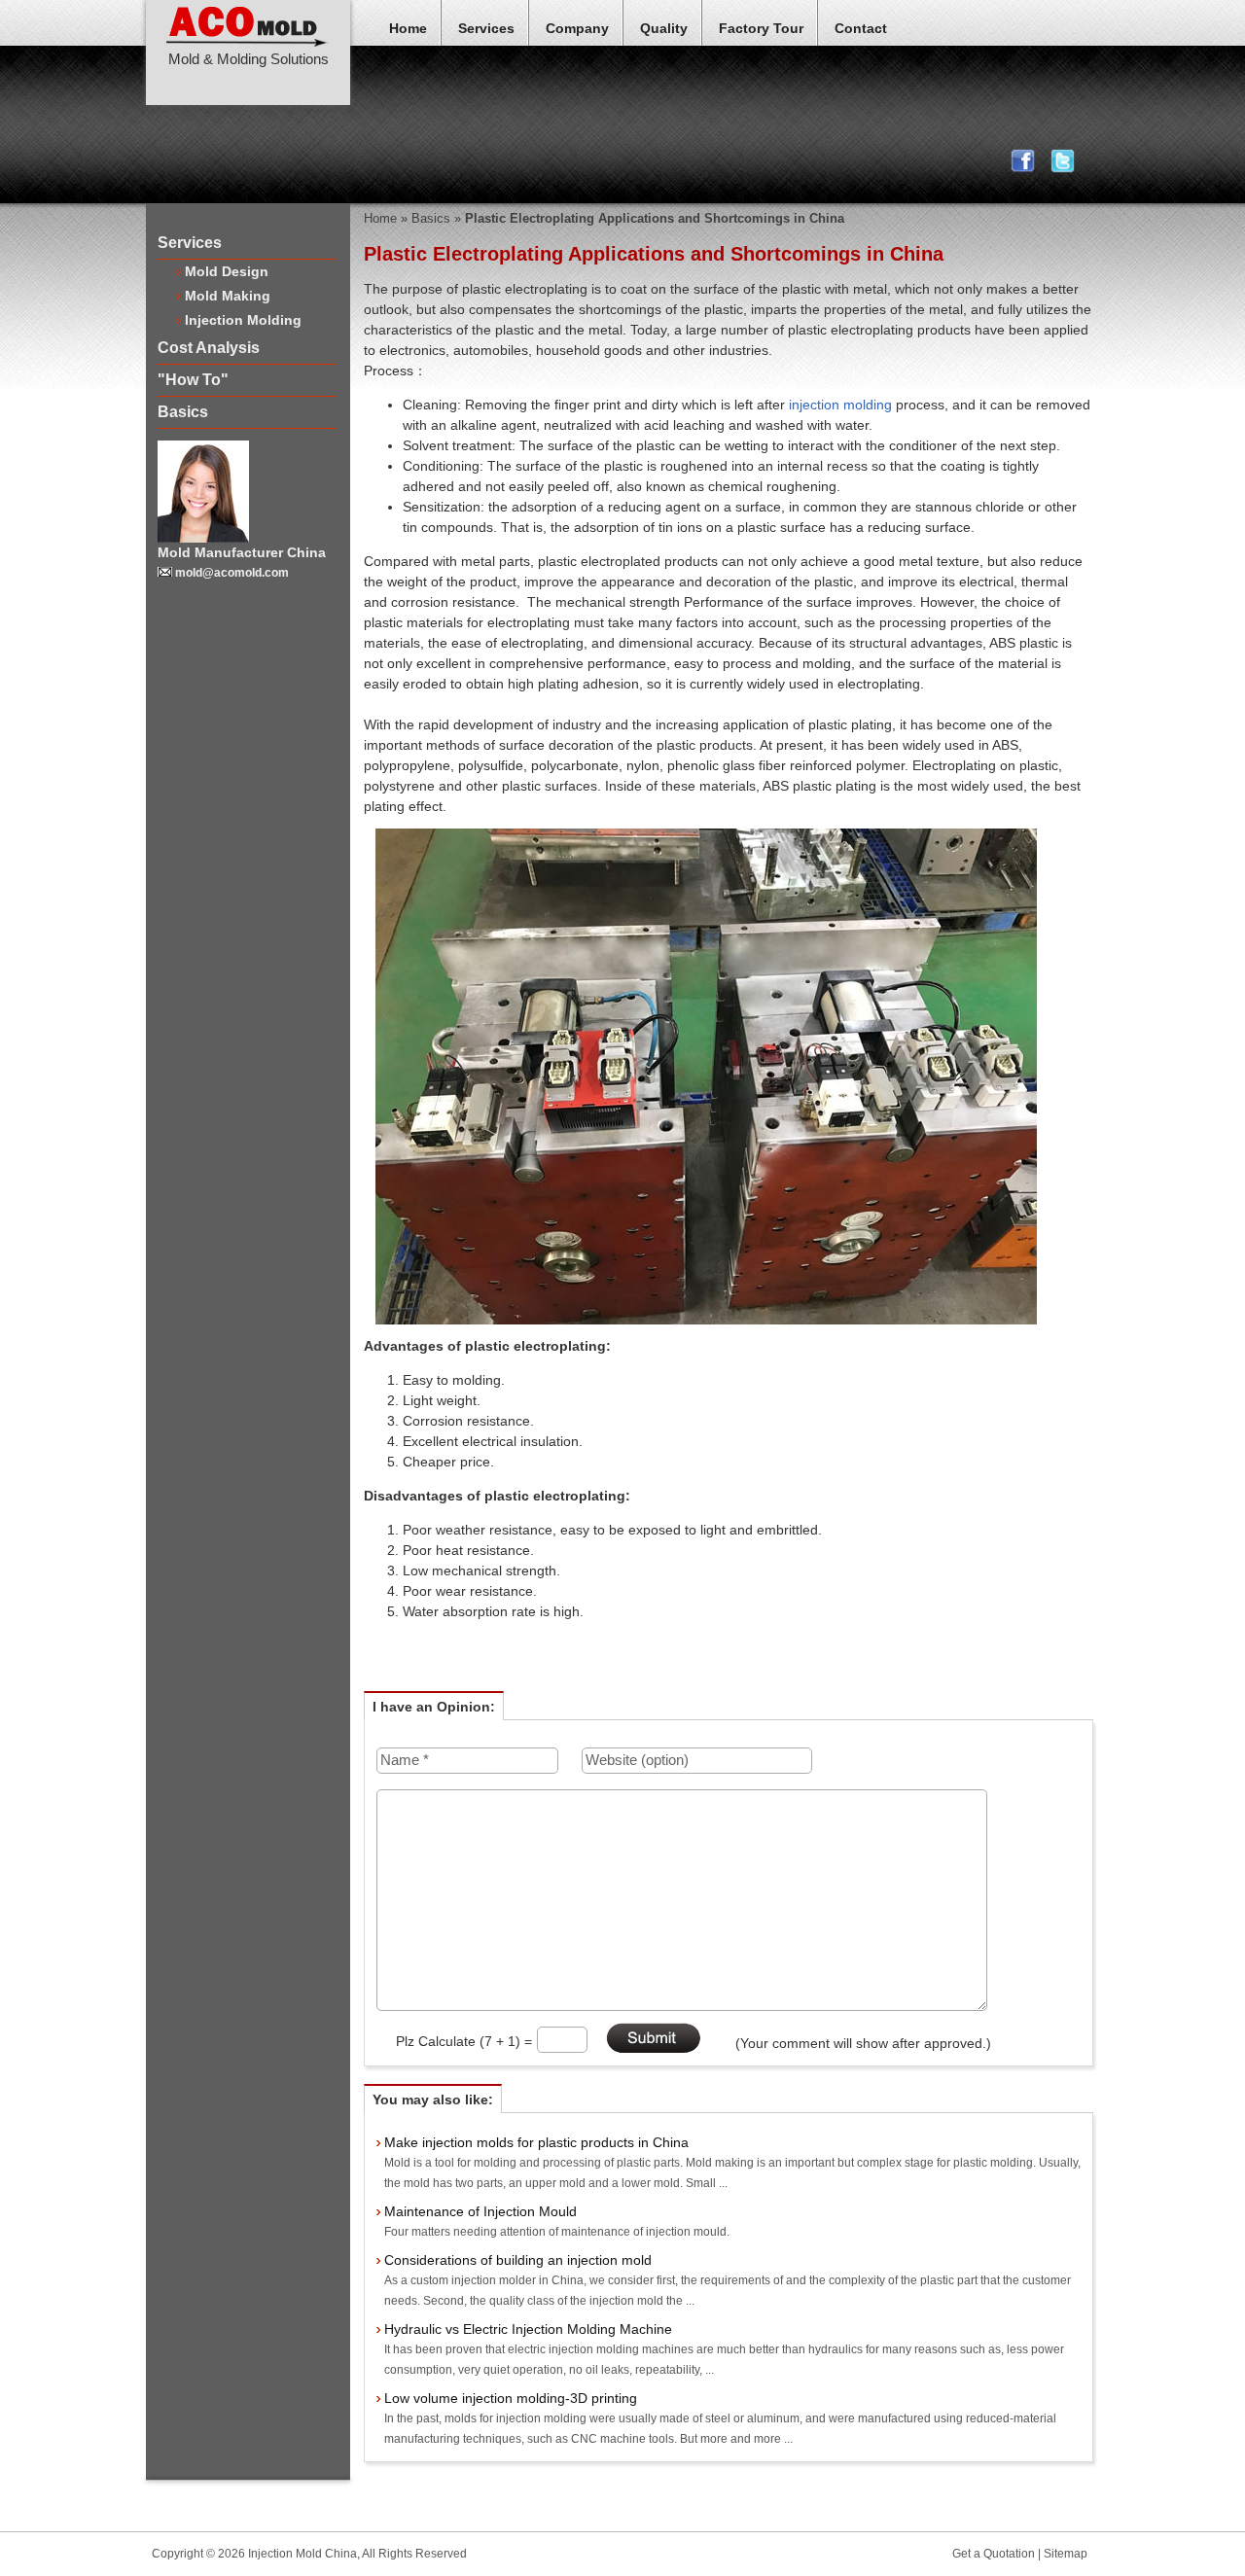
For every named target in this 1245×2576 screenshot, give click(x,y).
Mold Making (228, 296)
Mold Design (227, 271)
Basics (183, 412)
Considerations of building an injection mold (518, 2260)
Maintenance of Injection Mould (480, 2211)
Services (486, 28)
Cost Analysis (209, 348)
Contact (861, 28)
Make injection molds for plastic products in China (536, 2142)
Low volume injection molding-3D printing (511, 2398)
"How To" (193, 380)
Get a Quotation (994, 2554)
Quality (664, 28)
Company (577, 28)
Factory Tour (761, 28)
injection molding (840, 405)
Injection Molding (243, 320)
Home (408, 28)
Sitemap (1066, 2554)
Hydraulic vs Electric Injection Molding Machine (528, 2329)
